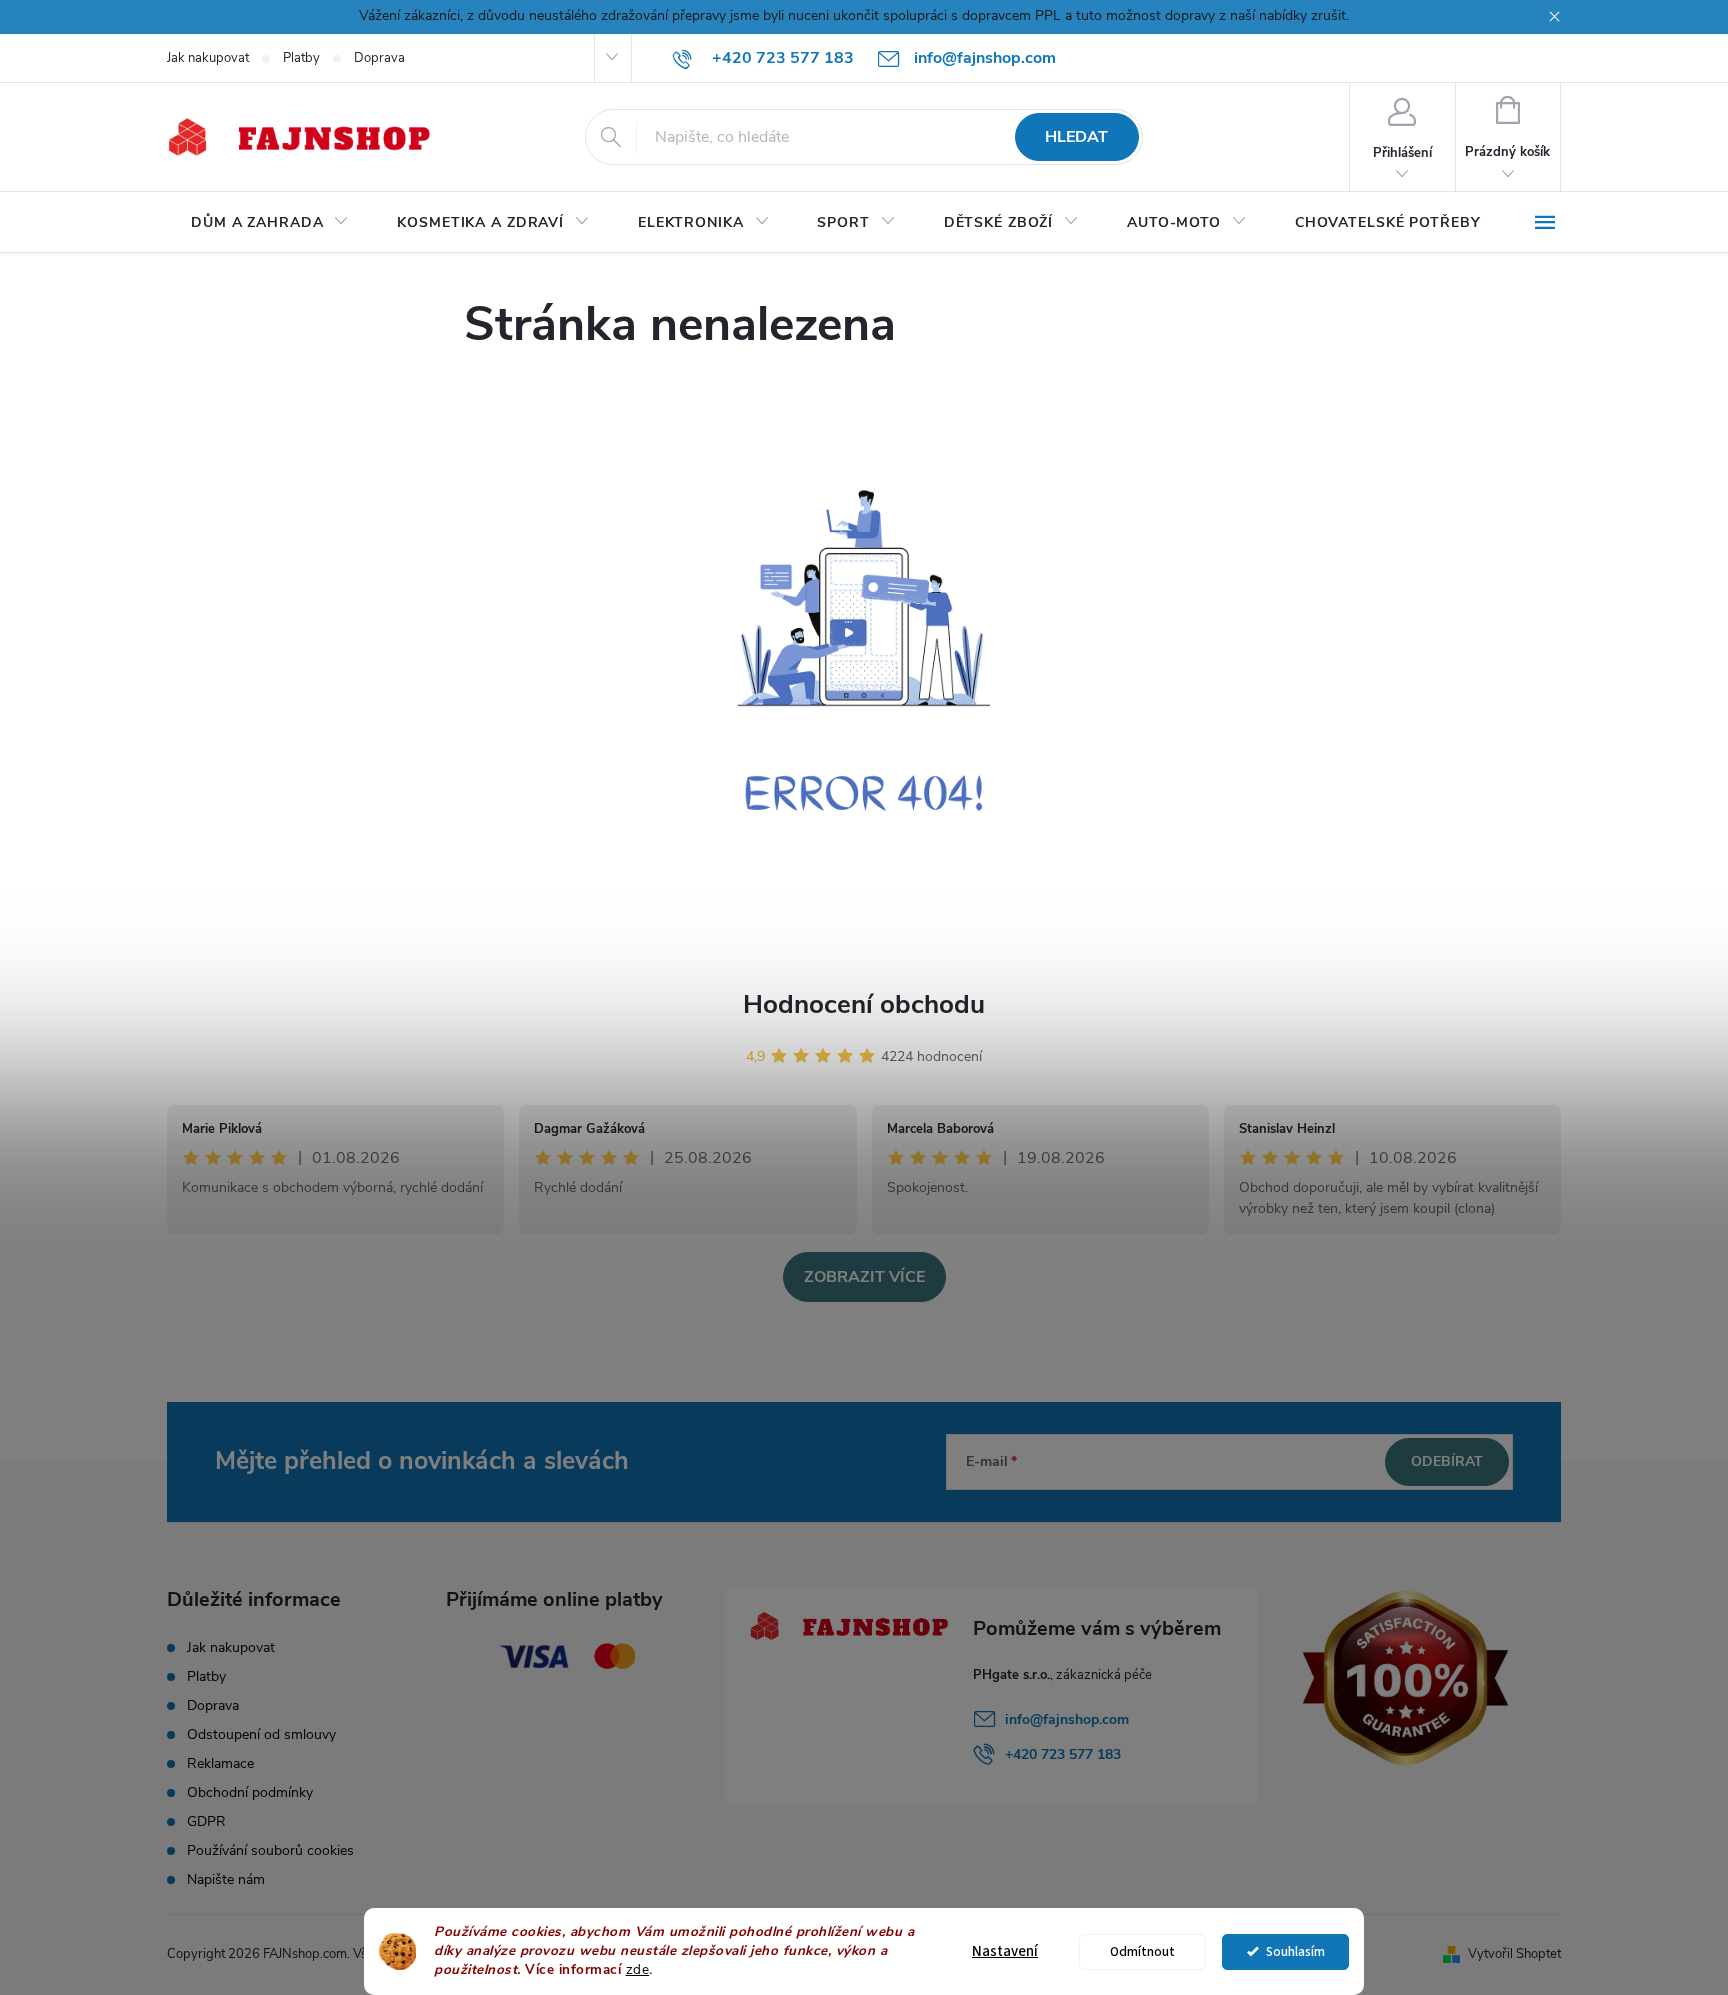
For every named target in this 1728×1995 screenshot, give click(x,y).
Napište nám (226, 1879)
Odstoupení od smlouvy (261, 1734)
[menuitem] (270, 223)
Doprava (379, 58)
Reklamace (220, 1763)
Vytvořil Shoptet (1514, 1954)
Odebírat (1447, 1461)
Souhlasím (1295, 1951)
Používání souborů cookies (270, 1850)
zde (638, 1969)
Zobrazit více (864, 1277)
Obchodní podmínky (250, 1792)
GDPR (206, 1821)
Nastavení (1005, 1951)
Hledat (1076, 137)
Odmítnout (1142, 1951)
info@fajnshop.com (1067, 1719)
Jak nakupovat (208, 58)
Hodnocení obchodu (864, 1004)
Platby (301, 58)
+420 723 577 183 (1063, 1754)
